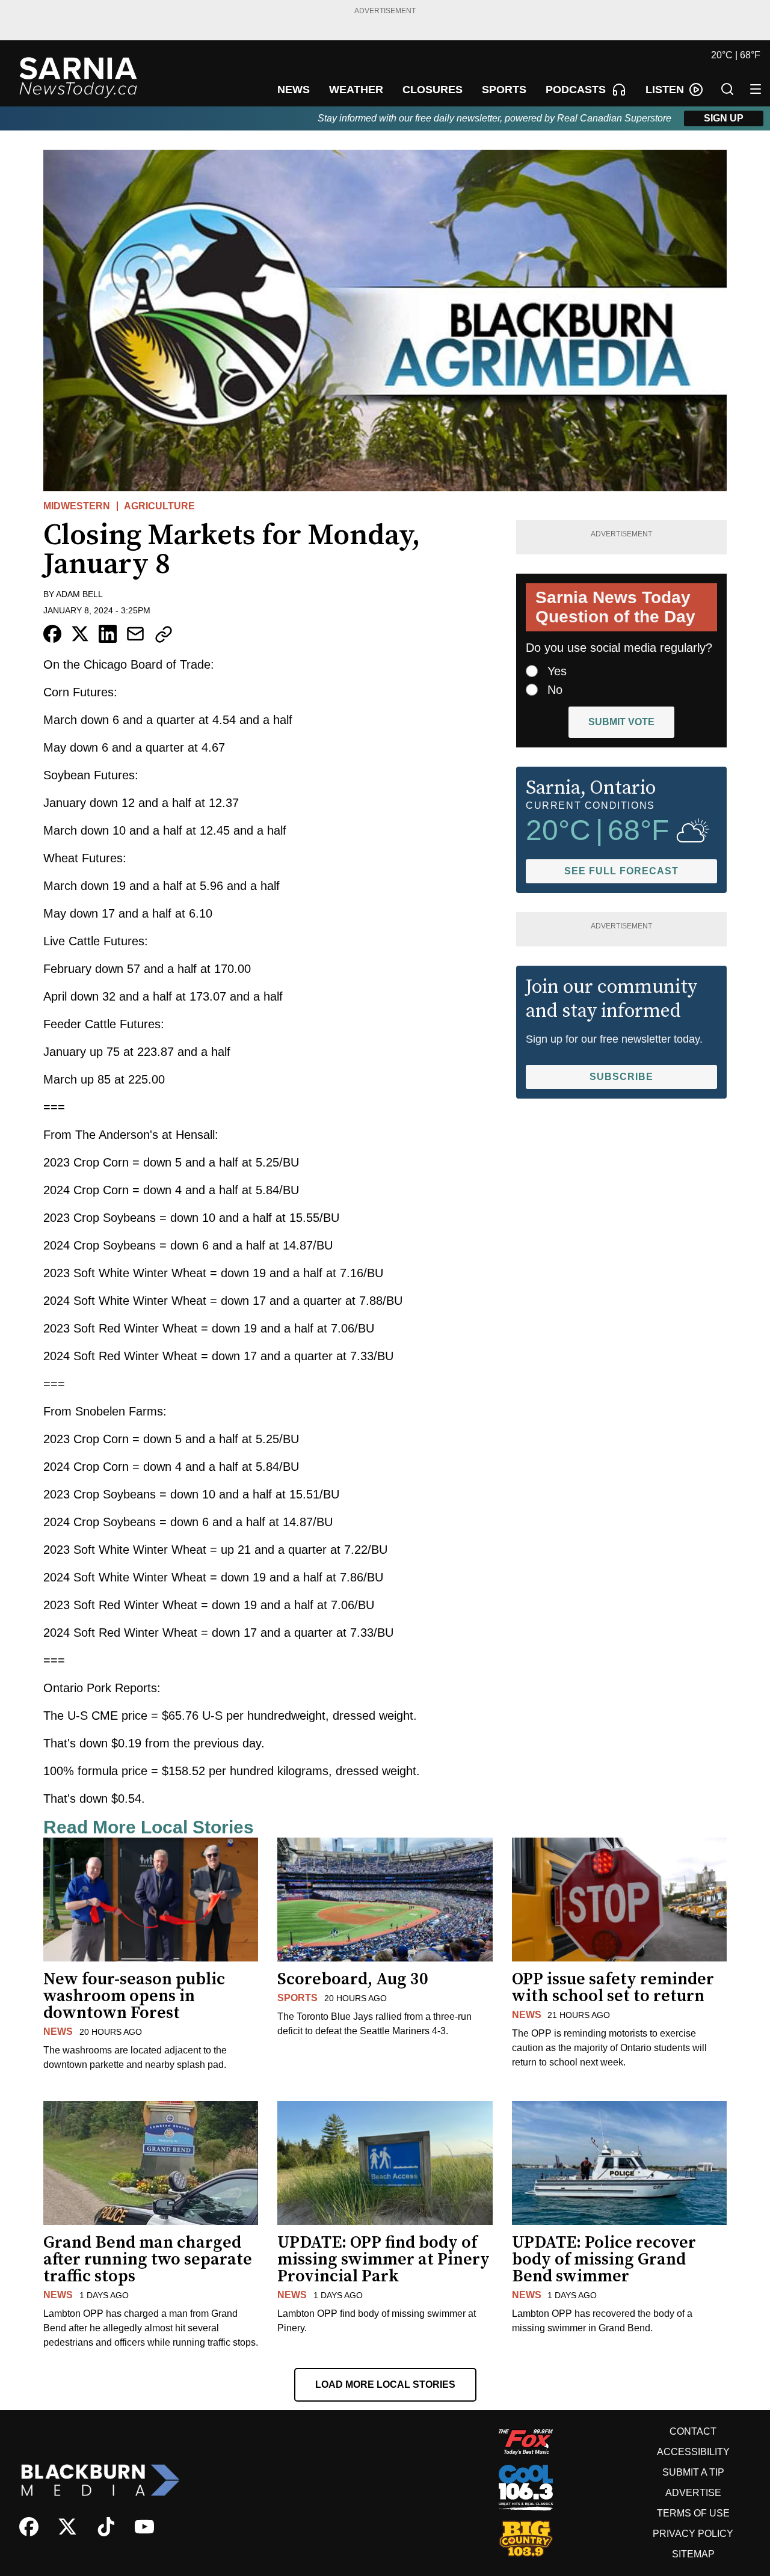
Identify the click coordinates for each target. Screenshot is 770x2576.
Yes (557, 671)
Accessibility (693, 2452)
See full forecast (621, 871)
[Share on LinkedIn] (108, 634)
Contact (693, 2431)
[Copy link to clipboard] (164, 634)
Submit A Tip (693, 2472)
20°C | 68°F (736, 55)
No (555, 690)
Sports (297, 1998)
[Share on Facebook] (52, 634)
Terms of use (693, 2513)
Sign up (724, 118)
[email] (135, 634)
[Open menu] (756, 89)
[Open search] (727, 89)
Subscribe (621, 1077)
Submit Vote (621, 722)
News (58, 2032)
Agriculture (159, 506)
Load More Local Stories (385, 2384)
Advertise (693, 2493)
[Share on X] (80, 634)
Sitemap (693, 2554)
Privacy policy (693, 2534)
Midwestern (77, 506)
